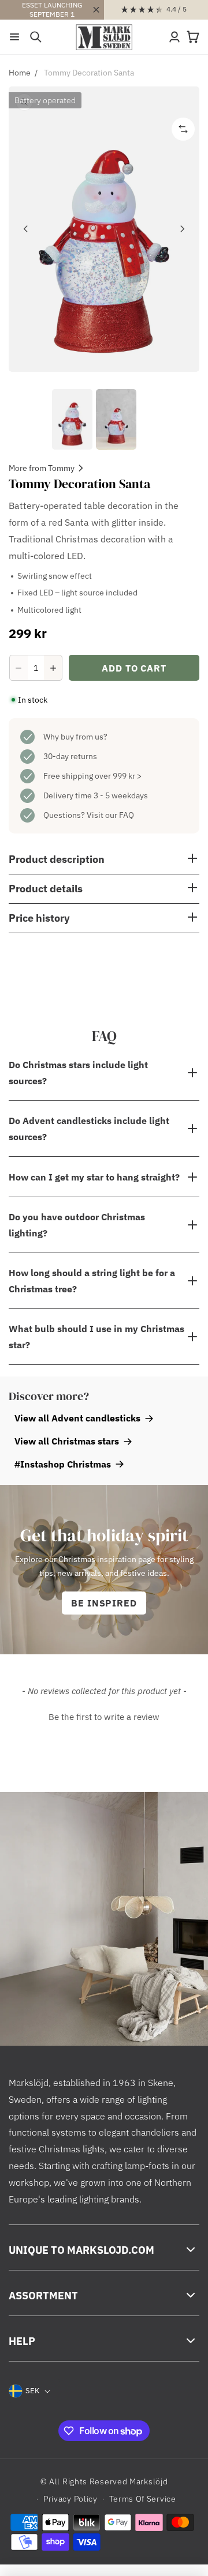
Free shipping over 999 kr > (92, 776)
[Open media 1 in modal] (104, 229)
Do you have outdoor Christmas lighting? (77, 1225)
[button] (14, 37)
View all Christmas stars (67, 1441)
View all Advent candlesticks (77, 1418)
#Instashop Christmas (63, 1464)
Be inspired (104, 1603)
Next (182, 229)
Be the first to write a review (104, 1717)
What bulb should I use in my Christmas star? (96, 1337)
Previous (26, 229)
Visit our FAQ (110, 815)
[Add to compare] (183, 129)
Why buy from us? (75, 737)
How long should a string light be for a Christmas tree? (92, 1281)
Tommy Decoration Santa (89, 73)
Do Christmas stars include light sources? (78, 1073)
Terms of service (143, 2499)
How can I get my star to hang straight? (95, 1177)
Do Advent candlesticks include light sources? (89, 1129)
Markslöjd (148, 2481)
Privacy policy (70, 2499)
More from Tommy (42, 468)
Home (20, 73)
